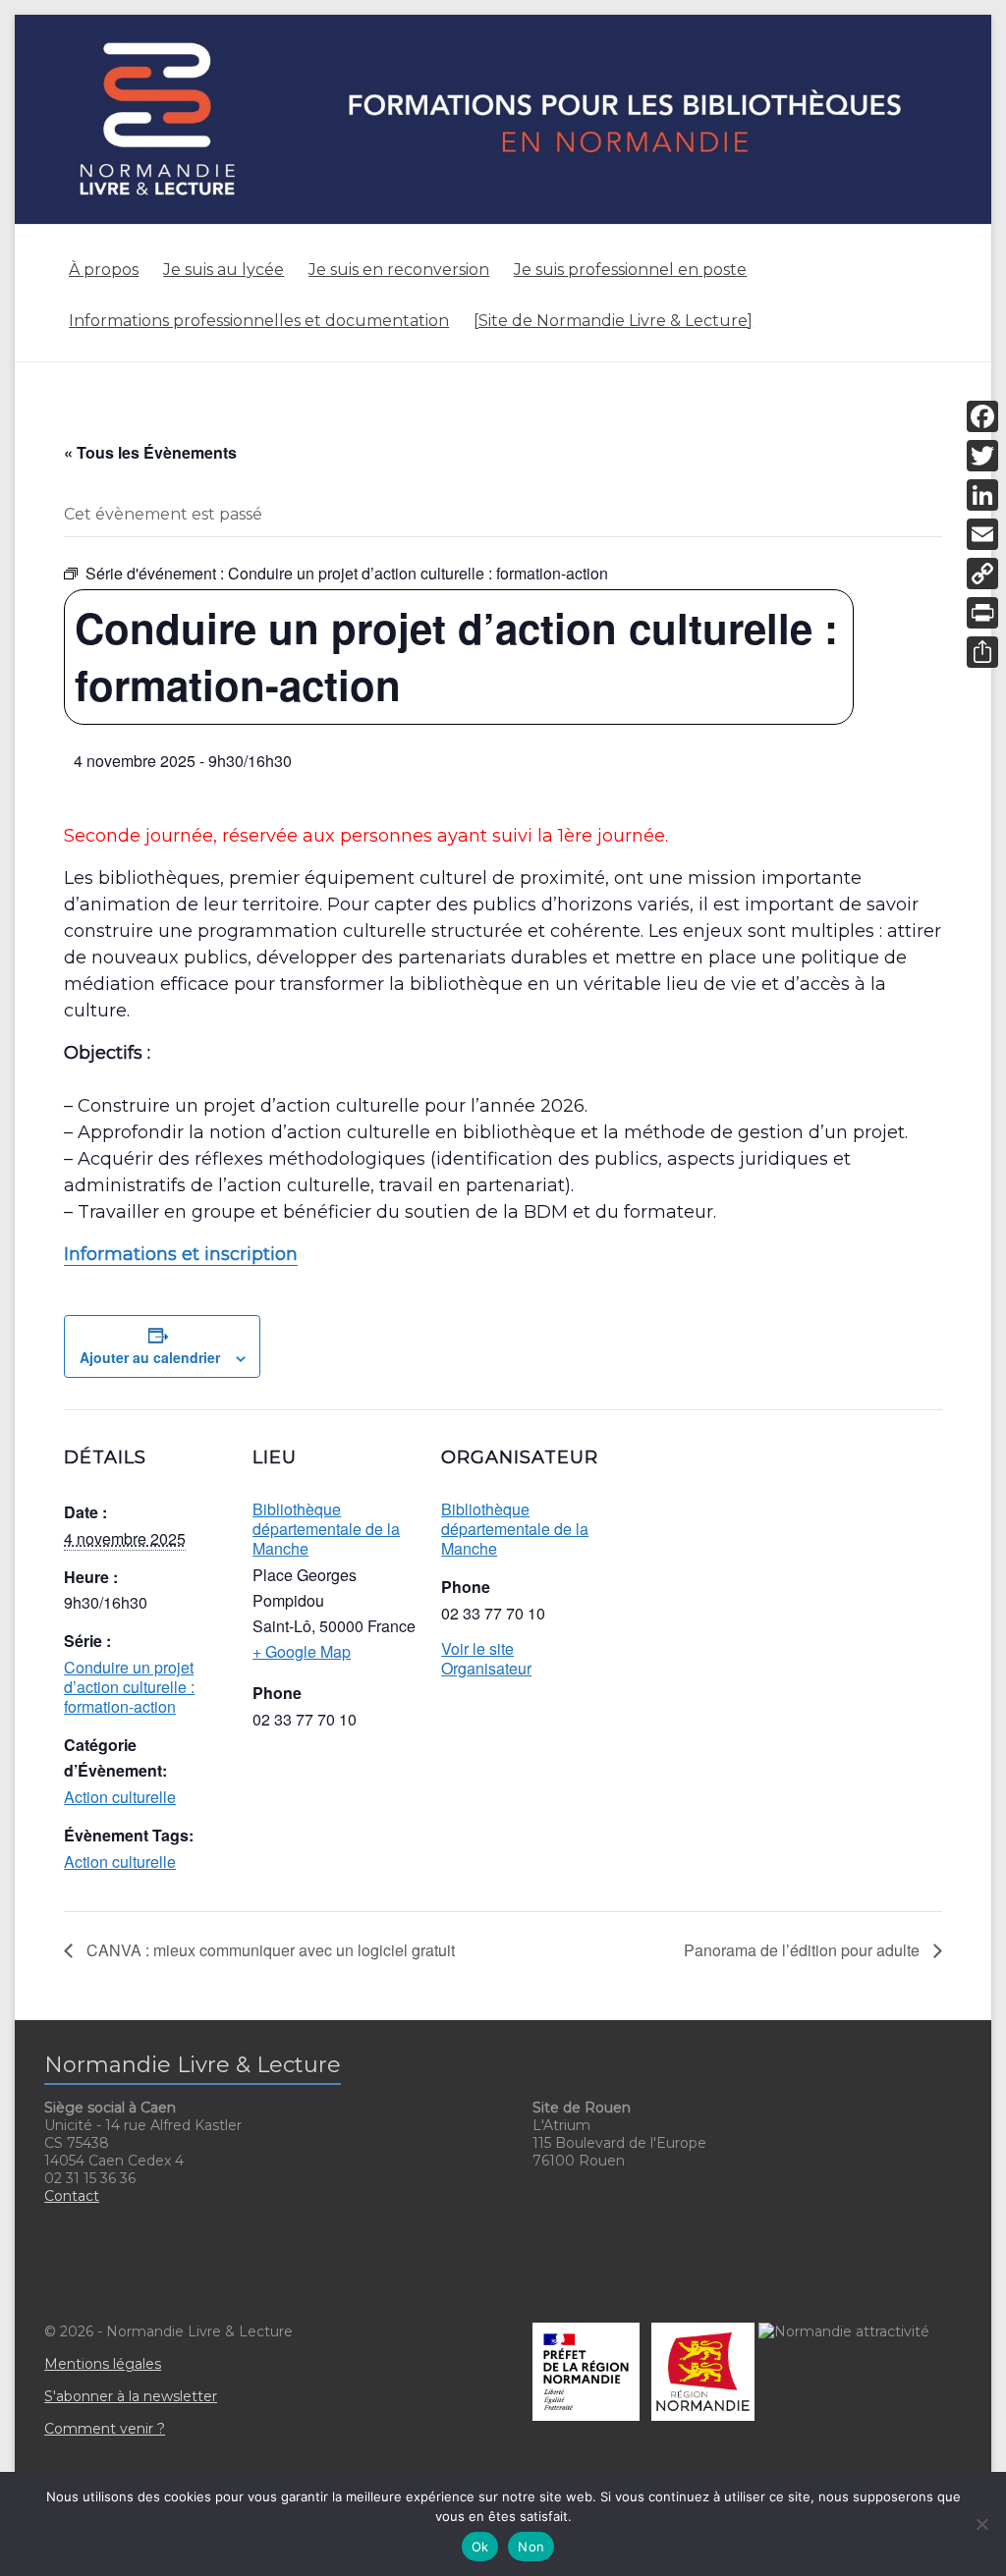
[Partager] (982, 652)
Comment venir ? (105, 2429)
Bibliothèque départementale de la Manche (326, 1529)
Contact (72, 2196)
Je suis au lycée (224, 270)
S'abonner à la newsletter (131, 2396)
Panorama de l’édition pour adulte (804, 1950)
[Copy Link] (982, 574)
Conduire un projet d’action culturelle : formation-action (129, 1687)
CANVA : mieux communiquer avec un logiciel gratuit (269, 1950)
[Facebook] (982, 416)
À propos (104, 270)
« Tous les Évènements (150, 452)
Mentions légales (103, 2364)
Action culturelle (120, 1797)
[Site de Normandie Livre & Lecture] (613, 321)
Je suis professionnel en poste (630, 270)
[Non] (981, 2524)
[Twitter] (982, 456)
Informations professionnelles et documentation (259, 321)
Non (531, 2547)
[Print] (982, 613)
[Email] (982, 534)
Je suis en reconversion (399, 270)
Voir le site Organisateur (486, 1658)
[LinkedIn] (982, 495)
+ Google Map (302, 1651)
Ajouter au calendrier (150, 1357)
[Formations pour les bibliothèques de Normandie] (503, 24)
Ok (480, 2547)
